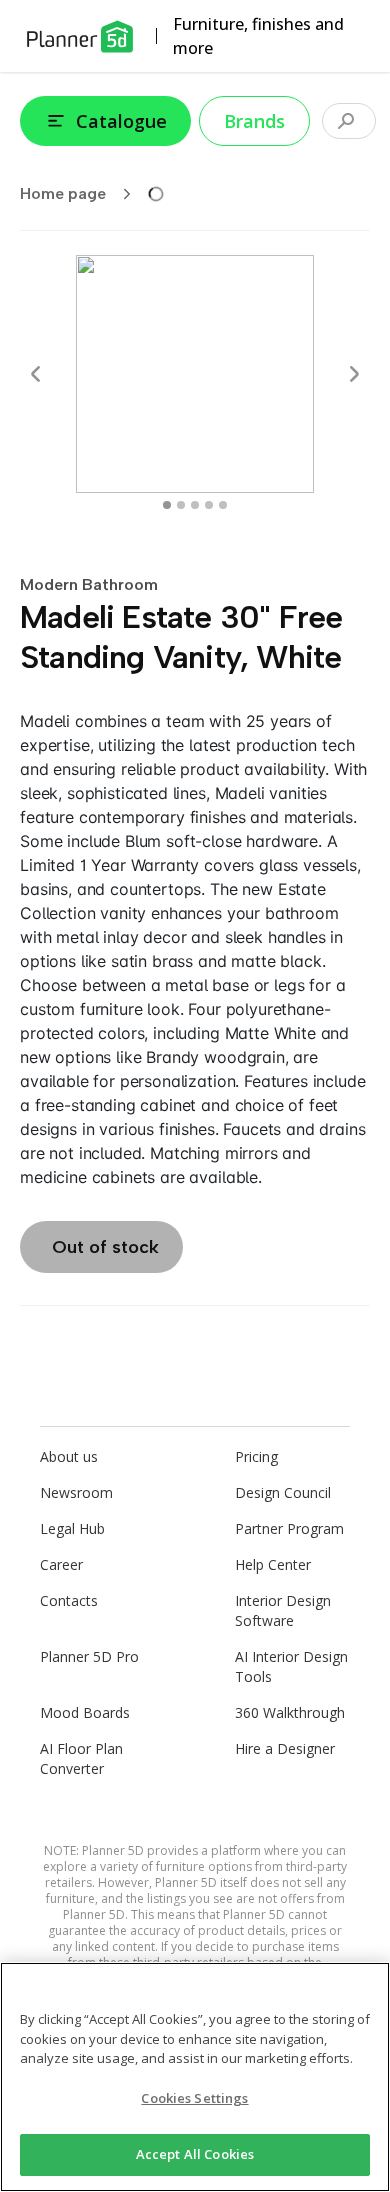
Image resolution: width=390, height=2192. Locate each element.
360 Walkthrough (290, 1712)
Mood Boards (85, 1712)
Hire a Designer (285, 1748)
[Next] (354, 374)
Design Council (283, 1492)
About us (69, 1456)
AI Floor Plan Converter (81, 1758)
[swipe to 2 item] (195, 505)
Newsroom (76, 1492)
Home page (63, 193)
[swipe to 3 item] (209, 505)
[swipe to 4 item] (223, 505)
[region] (195, 2077)
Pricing (256, 1456)
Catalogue (121, 121)
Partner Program (289, 1528)
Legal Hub (72, 1528)
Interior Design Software (283, 1610)
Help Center (273, 1564)
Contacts (69, 1600)
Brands (254, 121)
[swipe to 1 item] (181, 505)
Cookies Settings (194, 2098)
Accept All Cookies (195, 2154)
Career (61, 1564)
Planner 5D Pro (89, 1656)
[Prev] (36, 374)
